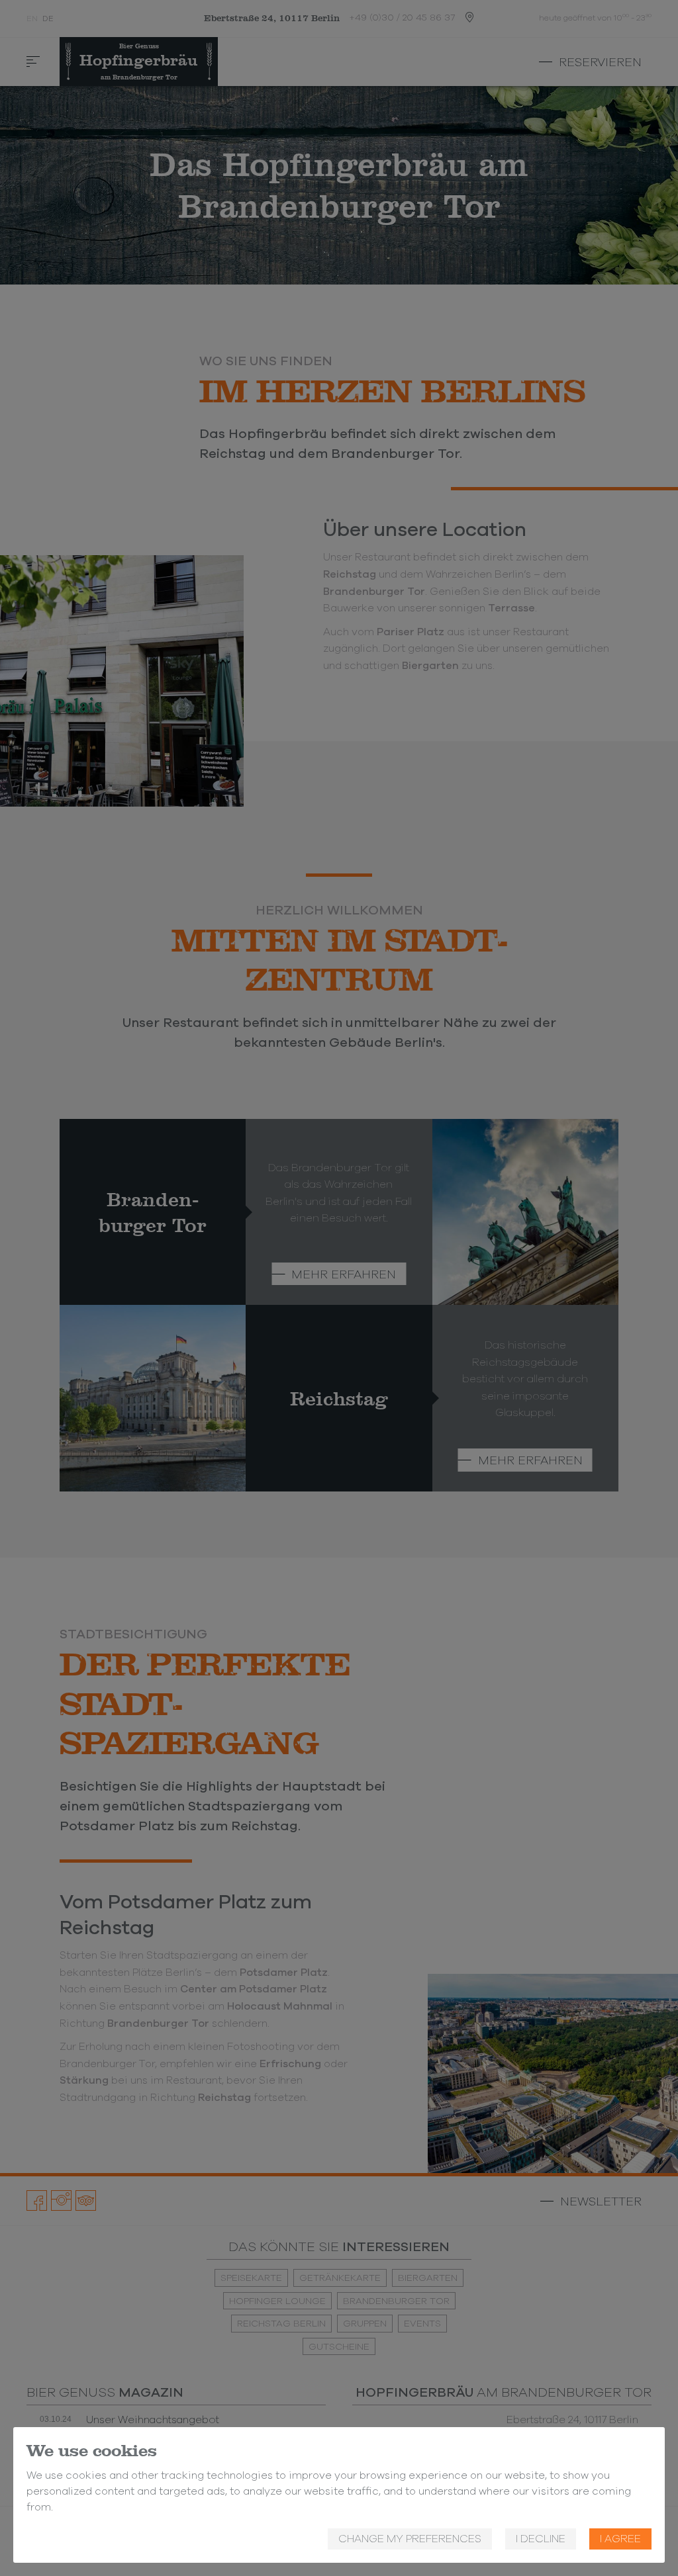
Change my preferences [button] (410, 2539)
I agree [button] (620, 2539)
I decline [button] (541, 2539)
